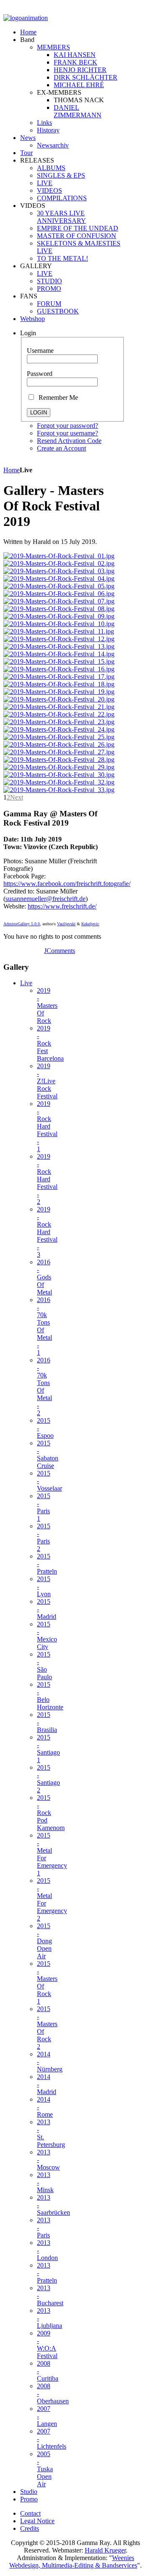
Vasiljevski (66, 924)
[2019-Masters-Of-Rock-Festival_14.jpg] (59, 654)
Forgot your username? (68, 433)
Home (12, 470)
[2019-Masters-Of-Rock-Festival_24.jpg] (59, 729)
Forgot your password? (68, 426)
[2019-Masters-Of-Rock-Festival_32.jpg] (59, 782)
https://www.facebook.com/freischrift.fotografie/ (67, 884)
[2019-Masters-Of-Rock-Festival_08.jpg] (59, 609)
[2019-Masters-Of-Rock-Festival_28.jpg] (59, 760)
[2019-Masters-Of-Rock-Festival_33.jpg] (59, 790)
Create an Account (61, 448)
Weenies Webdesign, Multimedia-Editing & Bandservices (73, 2562)
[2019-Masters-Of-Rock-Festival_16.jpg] (59, 669)
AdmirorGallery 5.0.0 (22, 924)
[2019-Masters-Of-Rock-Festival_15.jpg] (59, 661)
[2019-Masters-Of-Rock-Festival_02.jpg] (59, 563)
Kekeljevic (90, 924)
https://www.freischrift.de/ (62, 906)
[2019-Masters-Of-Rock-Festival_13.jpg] (59, 646)
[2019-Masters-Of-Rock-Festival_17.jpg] (59, 677)
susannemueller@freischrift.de (46, 899)
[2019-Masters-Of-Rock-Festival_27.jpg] (59, 752)
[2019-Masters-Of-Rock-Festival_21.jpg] (59, 707)
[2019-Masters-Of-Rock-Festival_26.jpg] (59, 744)
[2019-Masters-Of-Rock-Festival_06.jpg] (59, 594)
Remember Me (57, 397)
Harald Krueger (105, 2550)
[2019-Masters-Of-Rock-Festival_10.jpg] (59, 624)
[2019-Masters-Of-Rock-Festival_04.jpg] (59, 579)
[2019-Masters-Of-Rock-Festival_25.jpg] (59, 737)
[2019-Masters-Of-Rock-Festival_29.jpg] (59, 767)
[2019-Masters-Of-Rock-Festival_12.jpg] (59, 639)
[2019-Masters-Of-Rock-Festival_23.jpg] (59, 722)
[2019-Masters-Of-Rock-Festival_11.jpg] (59, 631)
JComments (60, 951)
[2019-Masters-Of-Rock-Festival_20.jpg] (59, 699)
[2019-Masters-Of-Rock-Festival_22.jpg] (59, 714)
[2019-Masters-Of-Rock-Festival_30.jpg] (59, 775)
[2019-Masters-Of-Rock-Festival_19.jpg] (59, 692)
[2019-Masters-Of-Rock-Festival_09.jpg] (59, 616)
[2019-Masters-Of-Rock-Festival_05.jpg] (59, 586)
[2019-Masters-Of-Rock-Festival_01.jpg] (59, 556)
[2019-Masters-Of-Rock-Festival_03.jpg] (59, 571)
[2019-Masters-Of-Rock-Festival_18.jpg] (59, 684)
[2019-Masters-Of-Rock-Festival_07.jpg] (59, 601)
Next (17, 797)
